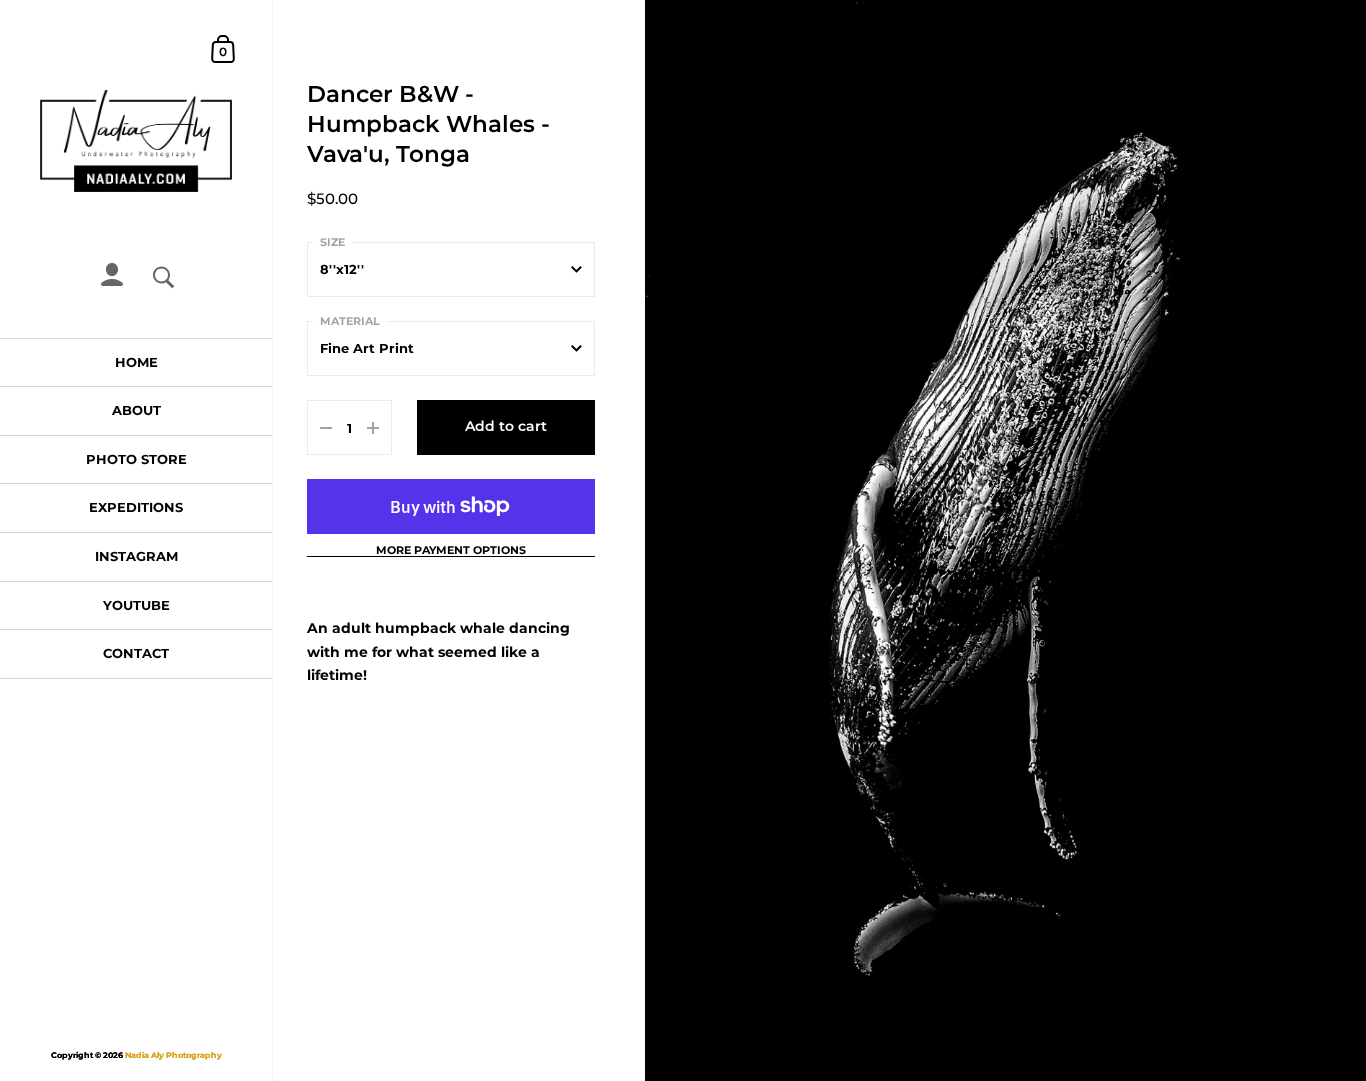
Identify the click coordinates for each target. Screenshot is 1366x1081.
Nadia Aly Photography (173, 1055)
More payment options (451, 551)
